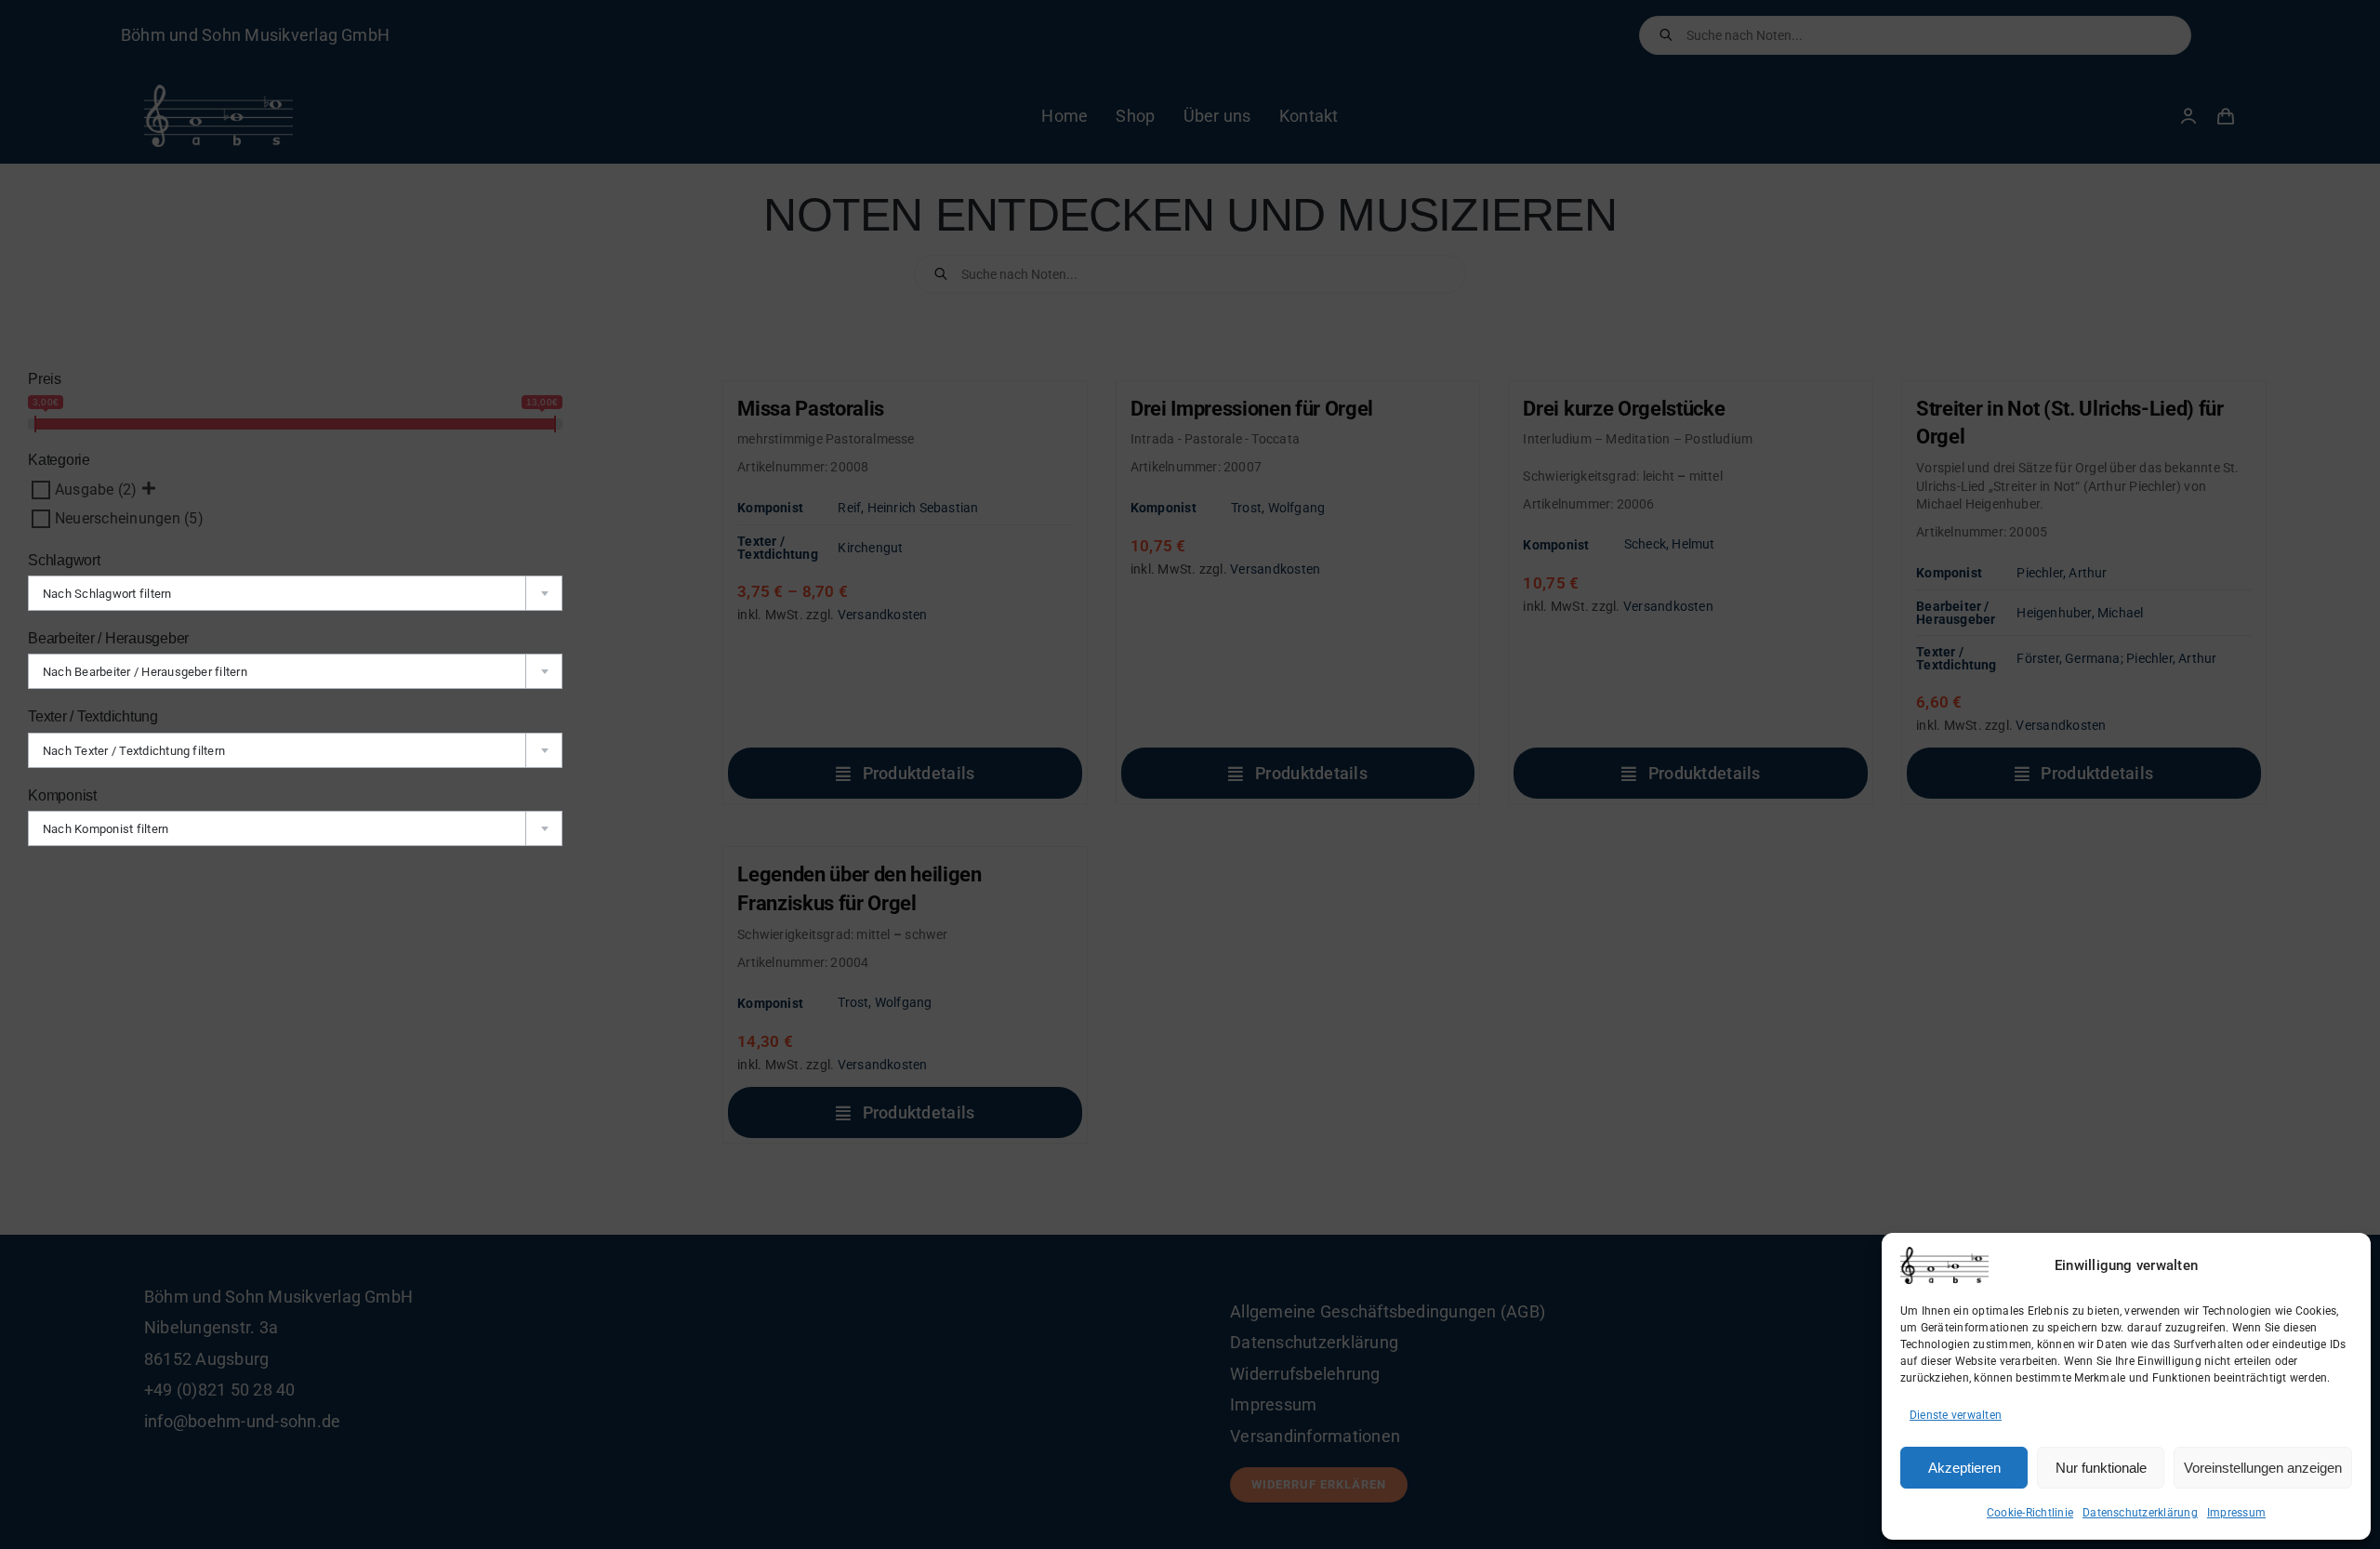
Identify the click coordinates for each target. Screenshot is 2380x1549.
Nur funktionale (2101, 1468)
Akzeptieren (1964, 1468)
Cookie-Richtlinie (2030, 1513)
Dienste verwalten (1956, 1415)
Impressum (2236, 1513)
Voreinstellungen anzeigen (2263, 1468)
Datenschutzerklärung (2140, 1513)
